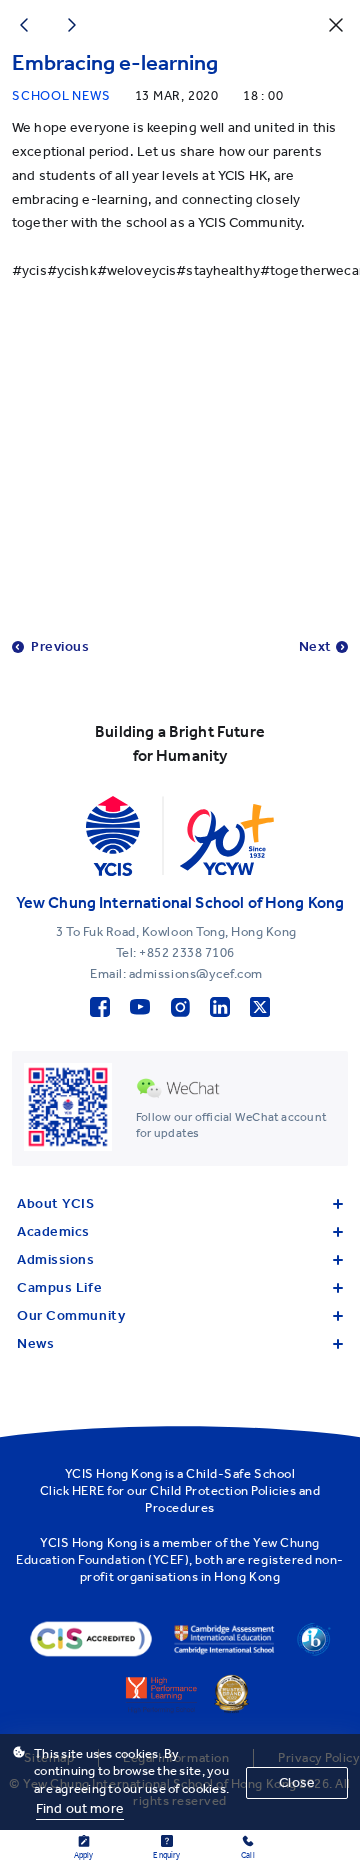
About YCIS (56, 1203)
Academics (53, 1231)
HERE (88, 1490)
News (35, 1343)
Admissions (56, 1259)
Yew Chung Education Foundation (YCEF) (167, 1551)
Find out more (80, 1808)
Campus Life (59, 1287)
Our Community (71, 1315)
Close (297, 1782)
